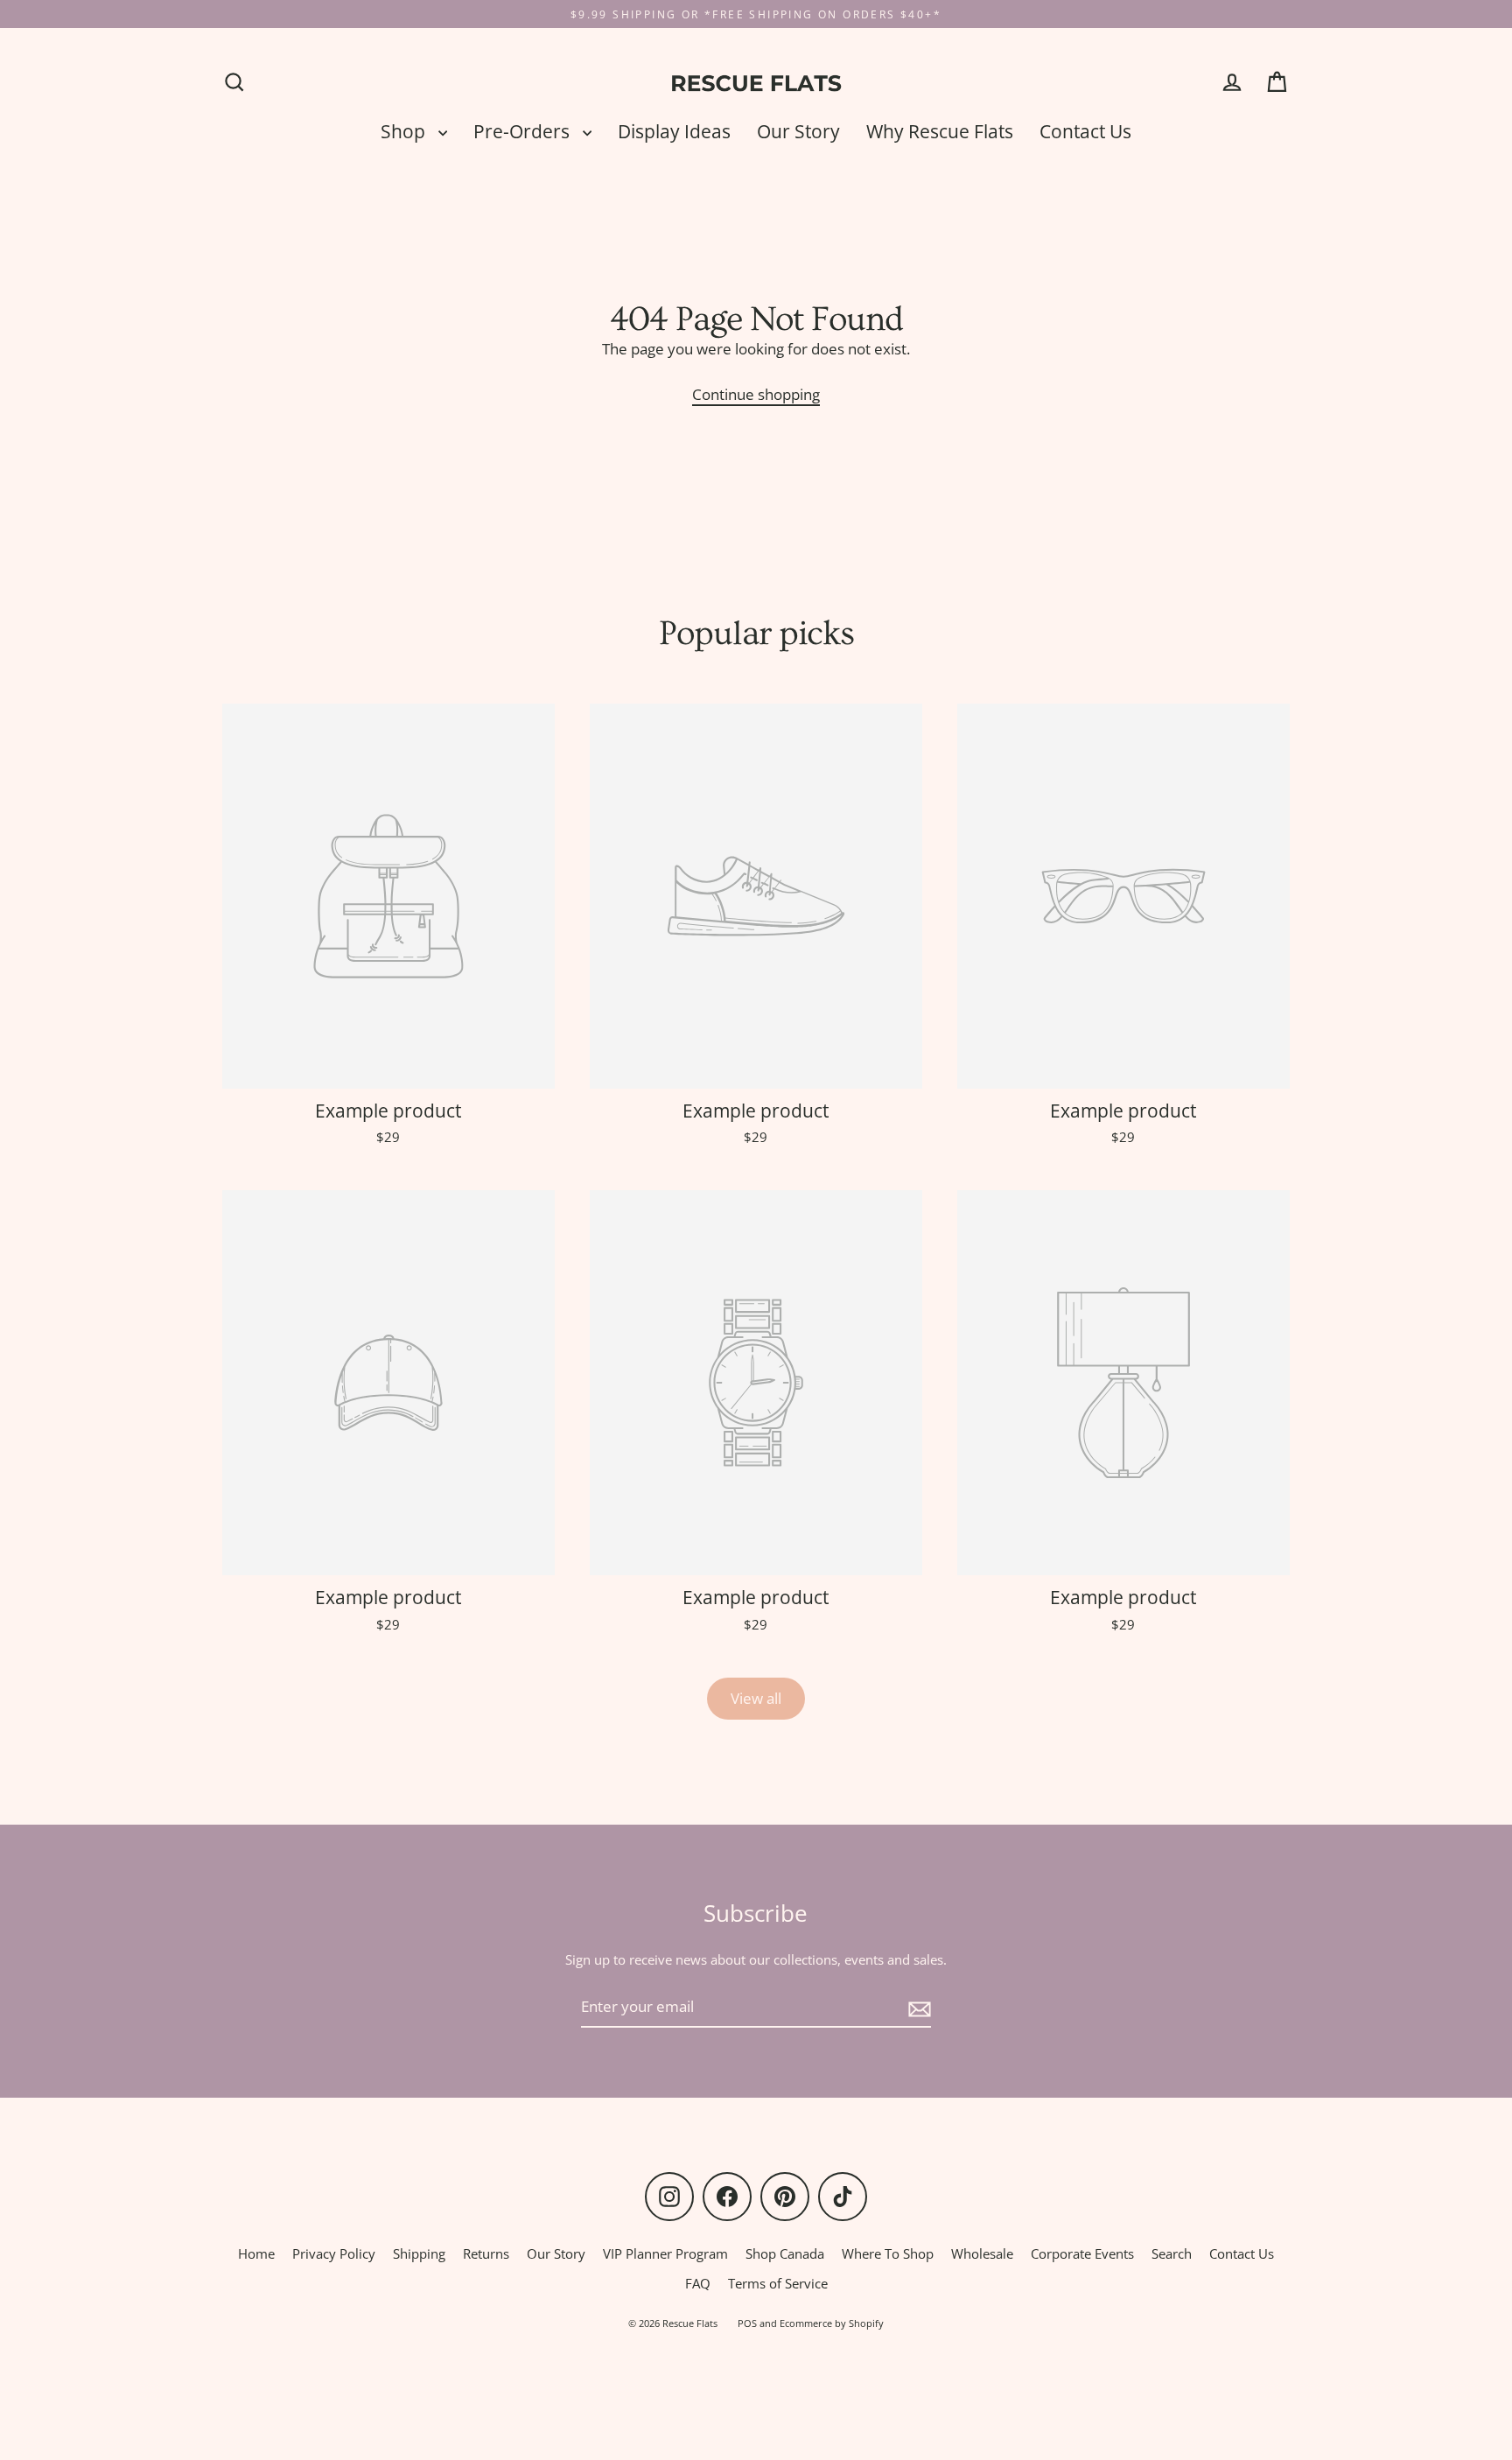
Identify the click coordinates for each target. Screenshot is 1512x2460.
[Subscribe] (917, 2007)
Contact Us (1085, 131)
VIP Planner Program (665, 2253)
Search (1172, 2253)
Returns (486, 2253)
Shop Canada (785, 2253)
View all (756, 1698)
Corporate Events (1082, 2253)
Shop (405, 131)
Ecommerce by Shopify (832, 2323)
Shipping (419, 2253)
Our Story (798, 131)
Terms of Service (778, 2283)
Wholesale (982, 2253)
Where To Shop (888, 2253)
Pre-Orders (524, 131)
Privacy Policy (334, 2253)
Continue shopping (756, 394)
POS (747, 2323)
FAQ (698, 2283)
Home (256, 2253)
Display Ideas (674, 131)
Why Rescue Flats (940, 131)
